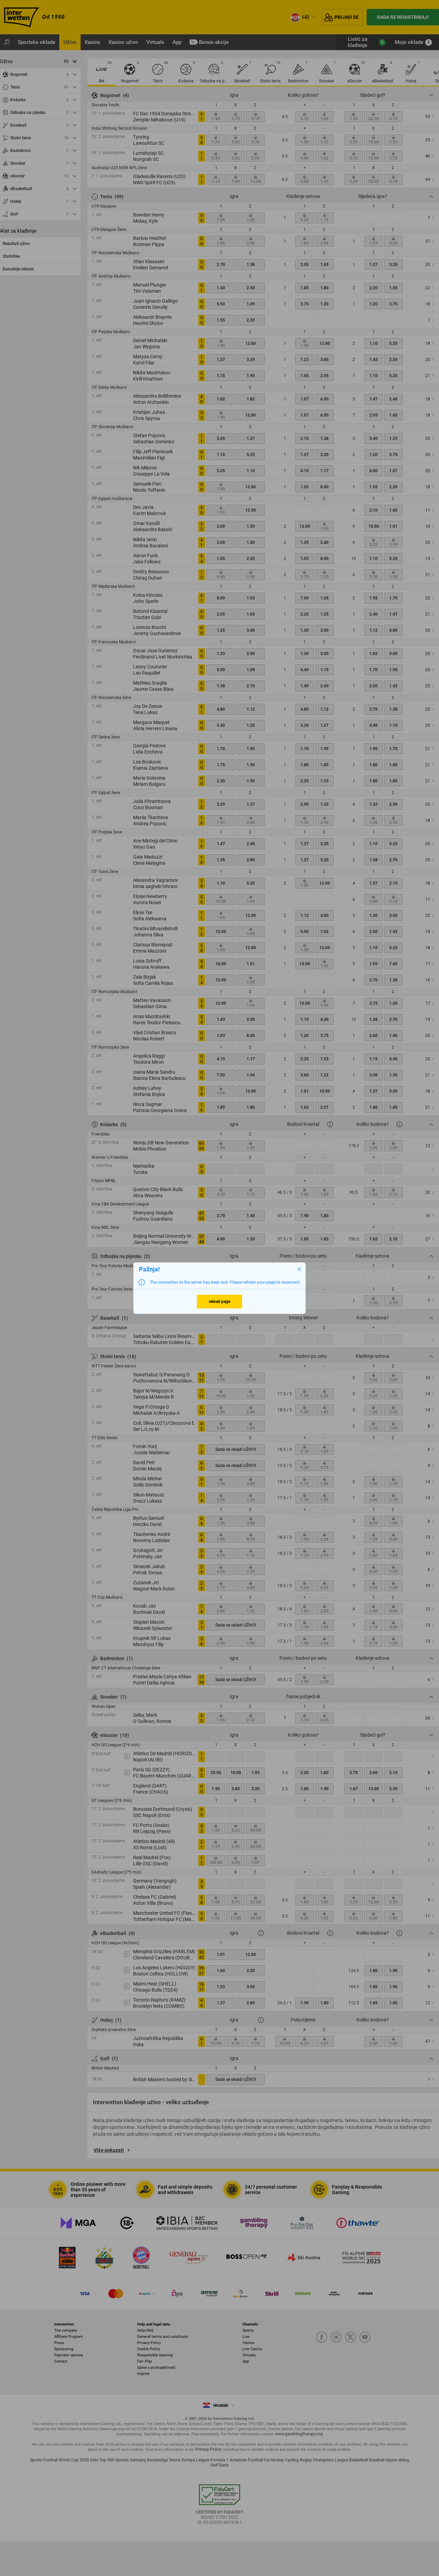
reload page (219, 1302)
